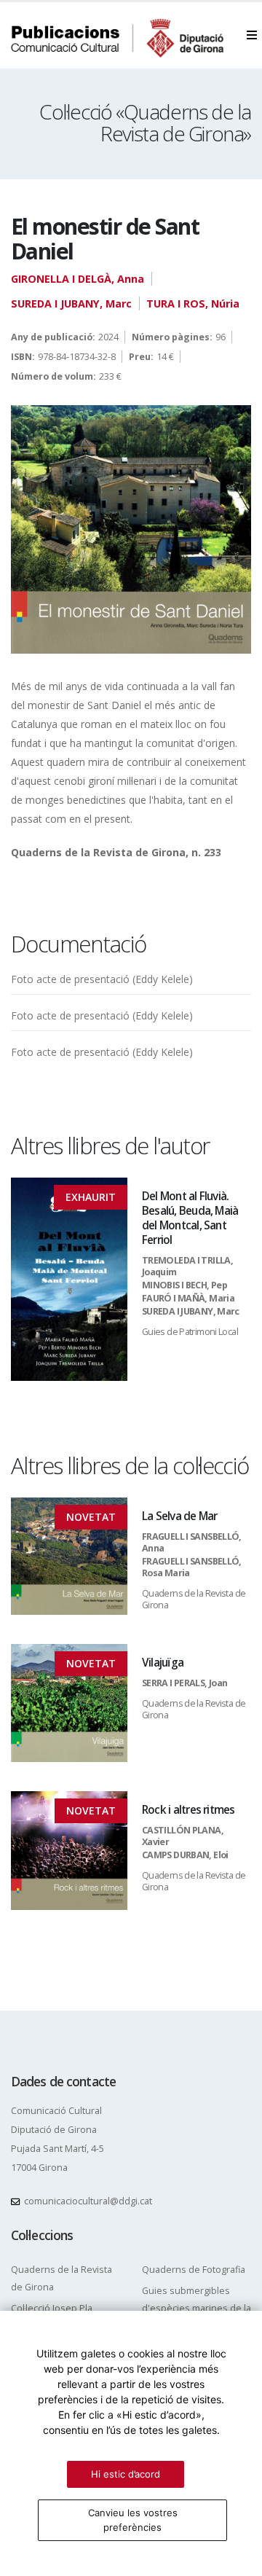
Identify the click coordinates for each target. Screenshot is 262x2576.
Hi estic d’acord (126, 2474)
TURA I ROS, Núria (193, 304)
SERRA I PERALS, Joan (184, 1683)
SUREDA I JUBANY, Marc (71, 304)
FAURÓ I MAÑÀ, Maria (188, 1298)
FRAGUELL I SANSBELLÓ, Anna (192, 1542)
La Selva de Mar (179, 1516)
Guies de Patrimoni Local (190, 1332)
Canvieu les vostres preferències (133, 2520)
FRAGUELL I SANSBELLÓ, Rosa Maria (192, 1567)
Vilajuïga (163, 1663)
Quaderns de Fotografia (194, 2270)
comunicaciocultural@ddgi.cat (88, 2201)
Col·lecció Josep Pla (52, 2308)
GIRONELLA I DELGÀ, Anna (78, 279)
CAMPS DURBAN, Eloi (185, 1855)
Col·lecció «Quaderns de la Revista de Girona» (145, 122)
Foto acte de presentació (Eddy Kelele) (102, 979)
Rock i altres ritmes (188, 1810)
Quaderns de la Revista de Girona (194, 1599)
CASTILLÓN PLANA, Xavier (183, 1836)
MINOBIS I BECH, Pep (184, 1285)
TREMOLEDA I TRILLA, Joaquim (187, 1266)
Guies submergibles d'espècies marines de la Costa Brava (196, 2308)
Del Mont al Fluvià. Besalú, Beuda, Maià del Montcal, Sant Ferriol (190, 1218)
